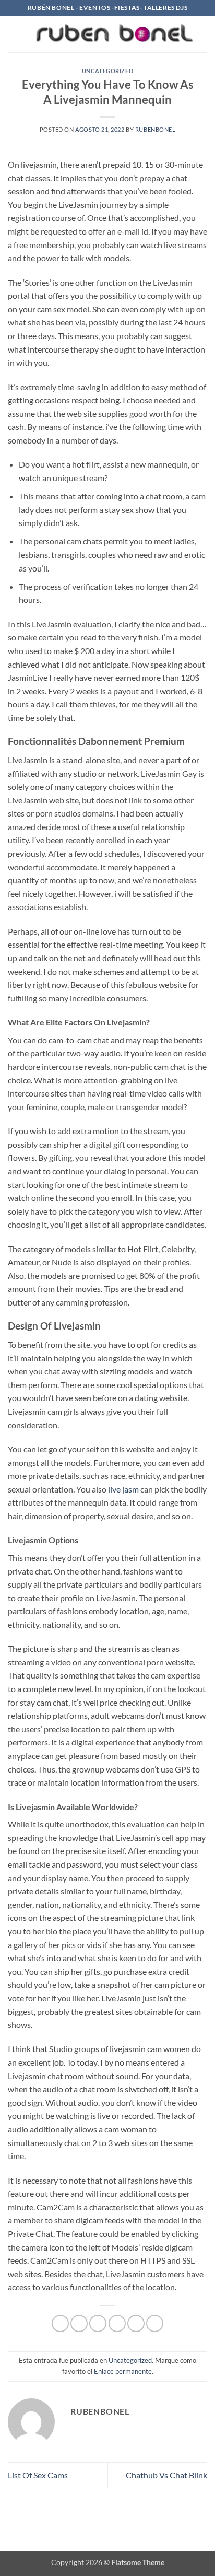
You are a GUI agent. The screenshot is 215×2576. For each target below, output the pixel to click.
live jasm (123, 1489)
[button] (14, 34)
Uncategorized (107, 71)
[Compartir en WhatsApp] (60, 2323)
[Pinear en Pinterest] (136, 2323)
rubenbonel (156, 129)
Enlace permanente (123, 2371)
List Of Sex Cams (38, 2475)
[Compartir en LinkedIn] (155, 2323)
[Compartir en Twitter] (98, 2323)
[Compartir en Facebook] (79, 2323)
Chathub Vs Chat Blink (166, 2475)
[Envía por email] (117, 2323)
